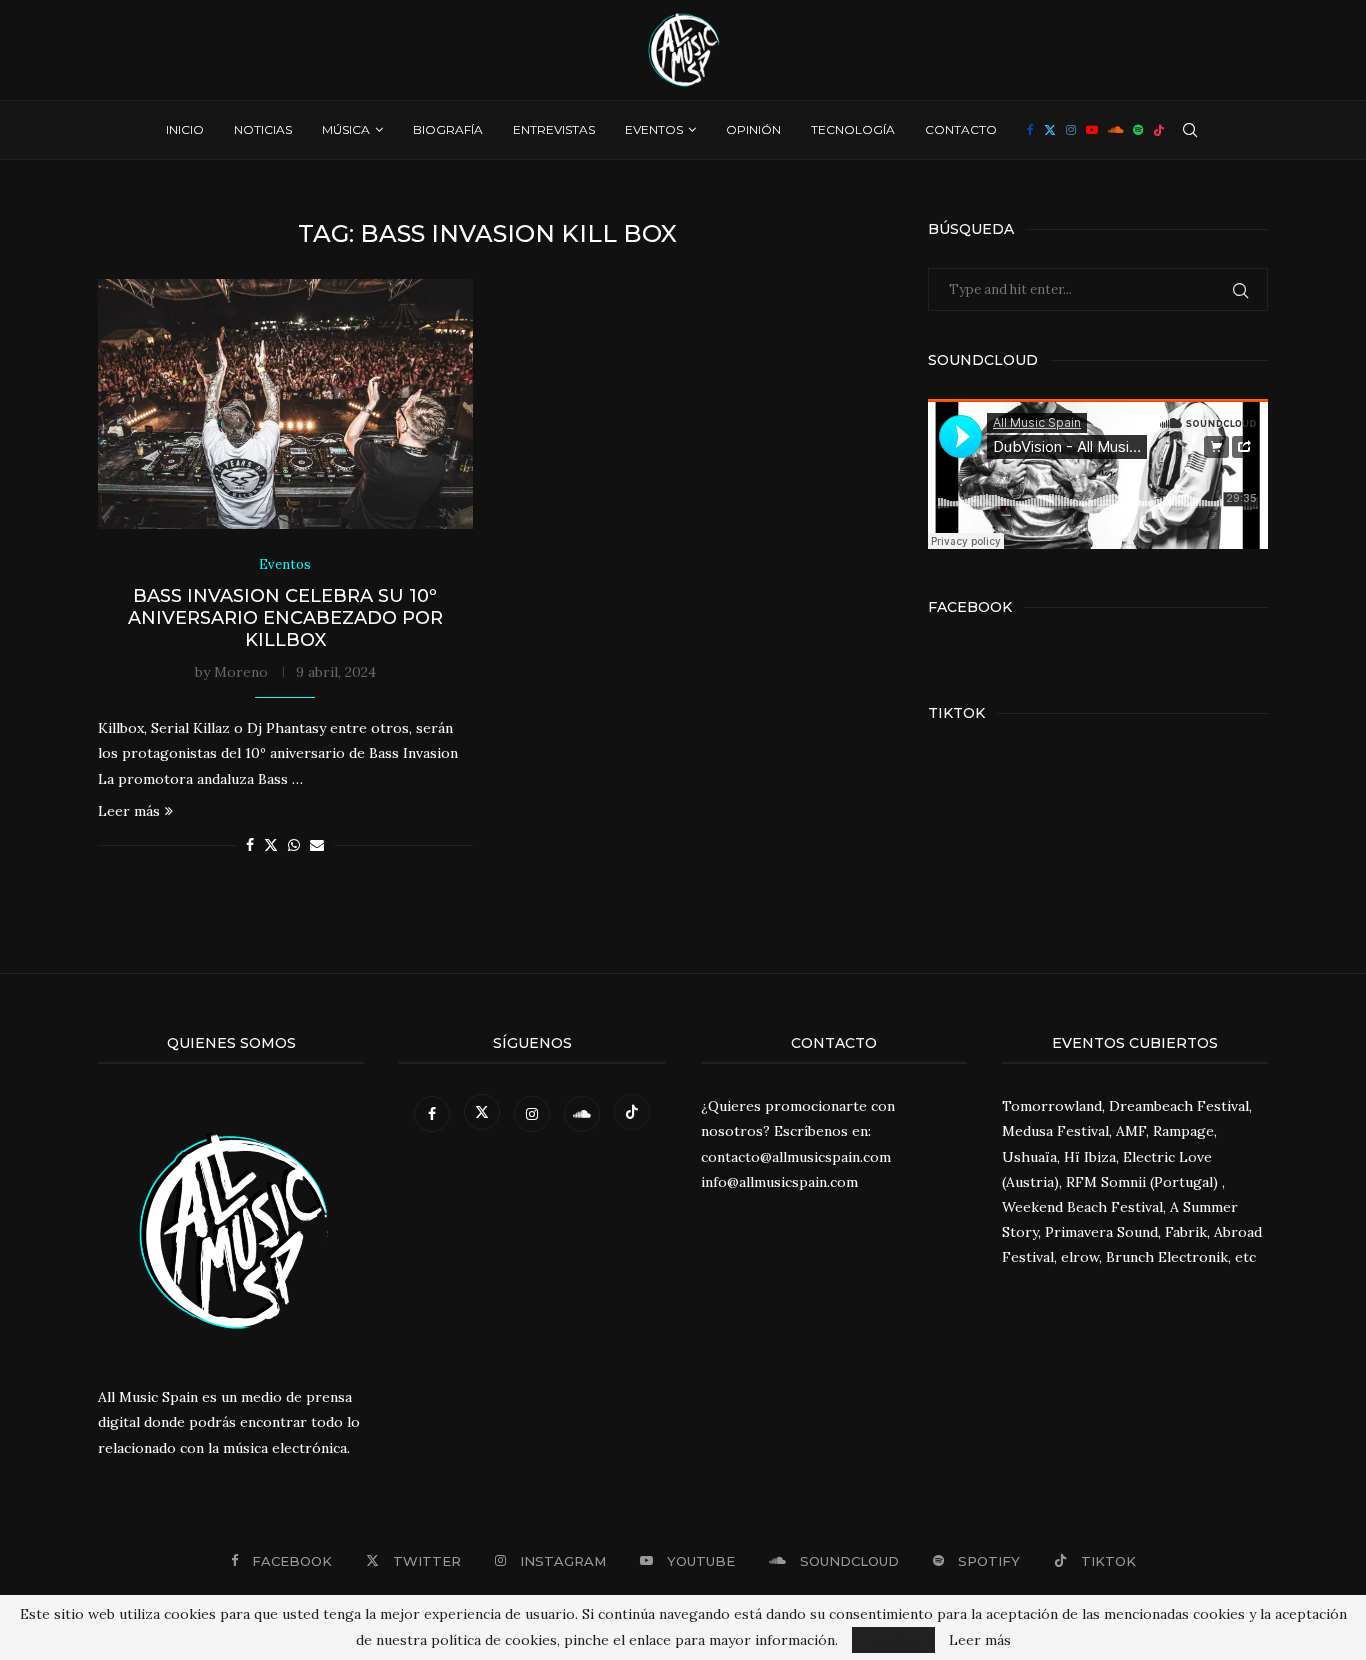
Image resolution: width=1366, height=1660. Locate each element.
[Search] (1190, 130)
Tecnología (853, 129)
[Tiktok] (1159, 130)
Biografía (448, 129)
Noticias (263, 129)
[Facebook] (1030, 130)
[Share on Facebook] (250, 845)
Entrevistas (554, 129)
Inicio (185, 129)
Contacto (961, 129)
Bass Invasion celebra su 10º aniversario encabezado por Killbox (285, 618)
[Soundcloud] (1115, 130)
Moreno (241, 672)
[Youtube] (1092, 130)
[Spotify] (1138, 130)
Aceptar (893, 1640)
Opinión (753, 129)
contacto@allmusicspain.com (796, 1157)
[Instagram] (1071, 130)
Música (346, 129)
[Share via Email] (317, 845)
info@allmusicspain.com (779, 1182)
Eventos (654, 129)
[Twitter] (1050, 130)
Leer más (129, 811)
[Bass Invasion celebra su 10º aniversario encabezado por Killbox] (285, 404)
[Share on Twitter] (271, 845)
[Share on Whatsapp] (294, 845)
